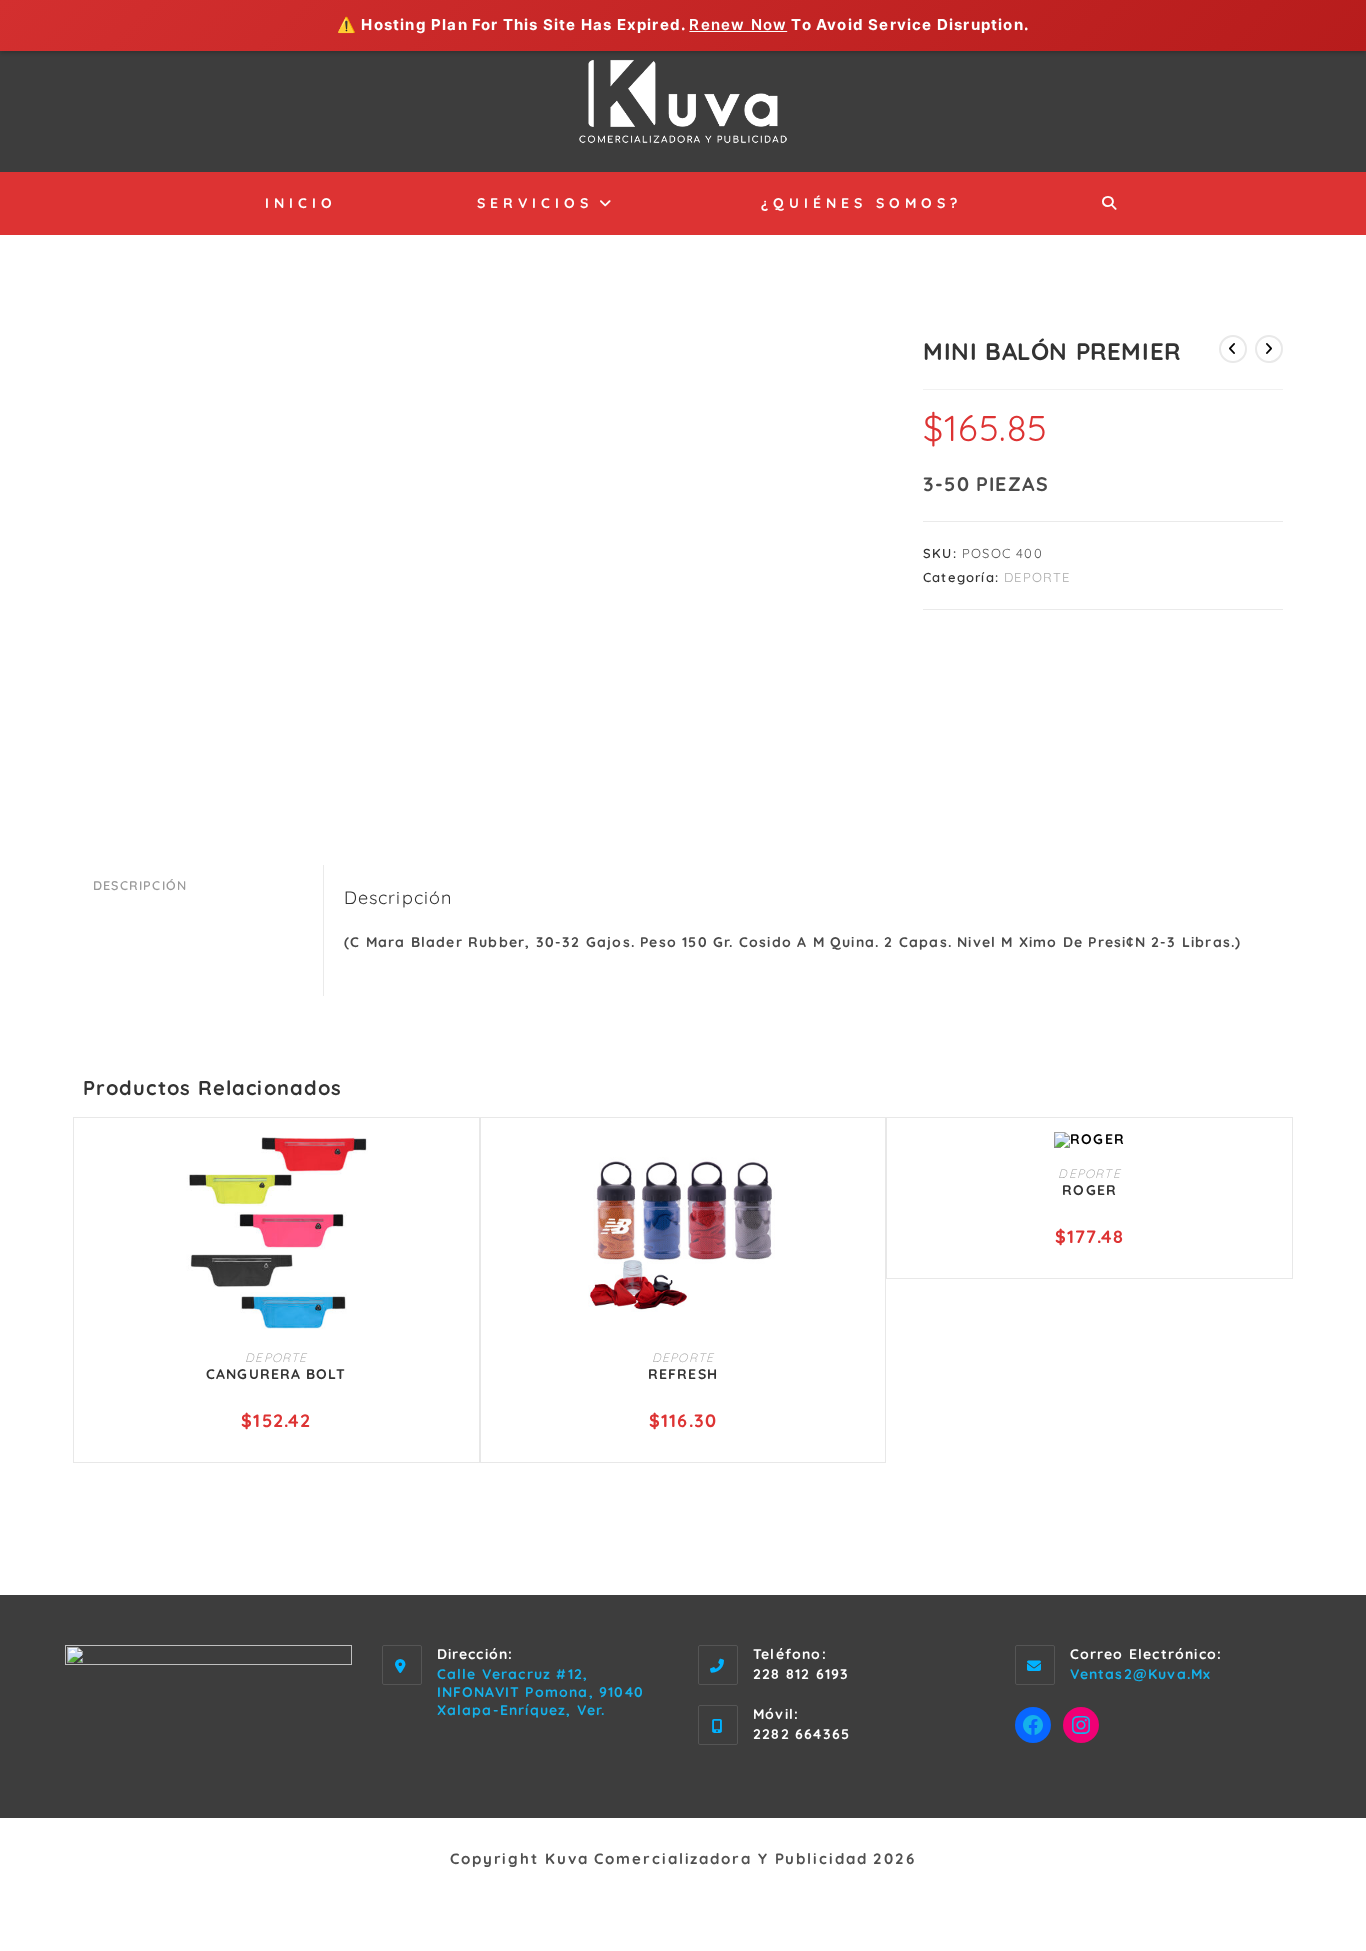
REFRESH (683, 1374)
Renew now (738, 24)
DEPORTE (1037, 577)
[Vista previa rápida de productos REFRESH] (861, 1167)
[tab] (203, 885)
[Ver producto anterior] (1233, 349)
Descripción (140, 885)
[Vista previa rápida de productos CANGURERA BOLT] (455, 1167)
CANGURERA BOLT (276, 1374)
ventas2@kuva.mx (1141, 1674)
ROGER (1089, 1190)
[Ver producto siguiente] (1269, 349)
